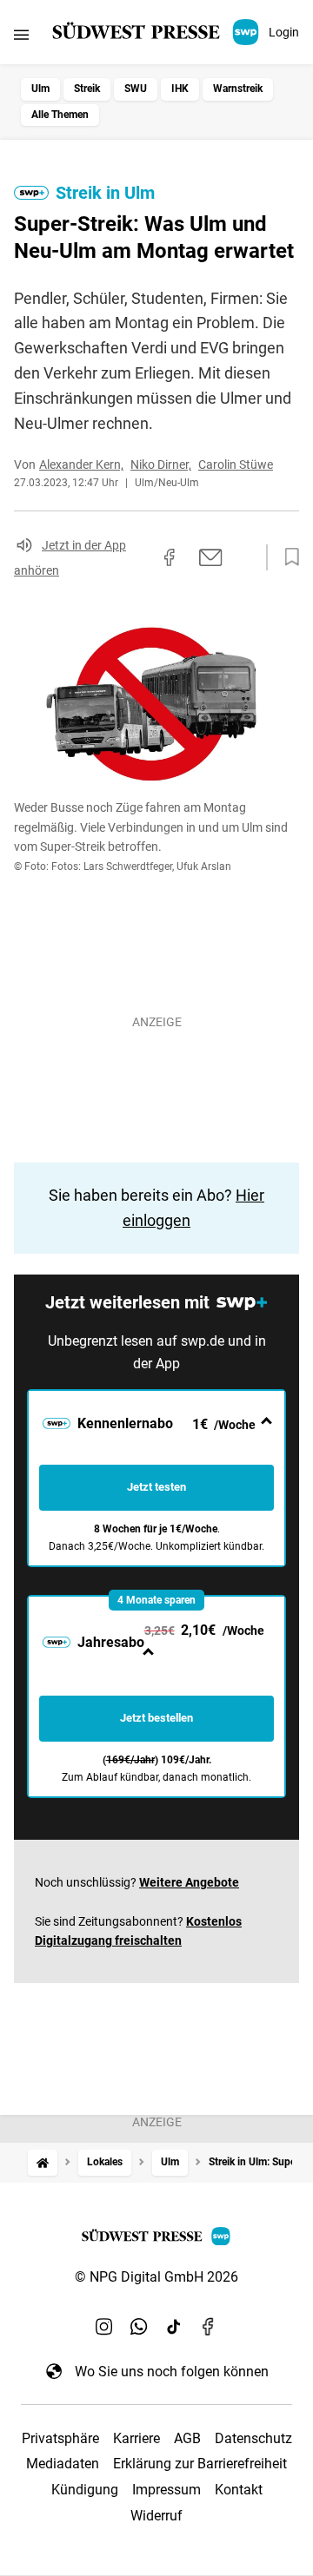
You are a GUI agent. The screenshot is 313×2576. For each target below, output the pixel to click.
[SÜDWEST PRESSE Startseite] (157, 32)
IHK (180, 89)
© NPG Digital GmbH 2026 (156, 2277)
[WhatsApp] (139, 2326)
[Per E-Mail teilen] (211, 557)
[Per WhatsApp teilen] (243, 557)
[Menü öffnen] (21, 34)
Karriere (137, 2438)
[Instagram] (104, 2326)
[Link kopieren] (138, 557)
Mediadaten (63, 2464)
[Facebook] (209, 2326)
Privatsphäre (60, 2438)
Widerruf (156, 2516)
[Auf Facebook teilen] (170, 557)
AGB (187, 2438)
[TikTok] (174, 2326)
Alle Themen (60, 115)
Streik (87, 89)
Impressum (166, 2490)
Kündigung (85, 2490)
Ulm (40, 89)
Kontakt (239, 2490)
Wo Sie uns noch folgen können (172, 2372)
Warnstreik (238, 89)
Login (284, 32)
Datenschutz (253, 2438)
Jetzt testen (156, 1487)
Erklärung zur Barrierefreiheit (200, 2464)
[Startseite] (43, 2162)
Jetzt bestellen (156, 1718)
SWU (136, 89)
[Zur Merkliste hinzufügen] (287, 557)
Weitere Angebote (189, 1882)
